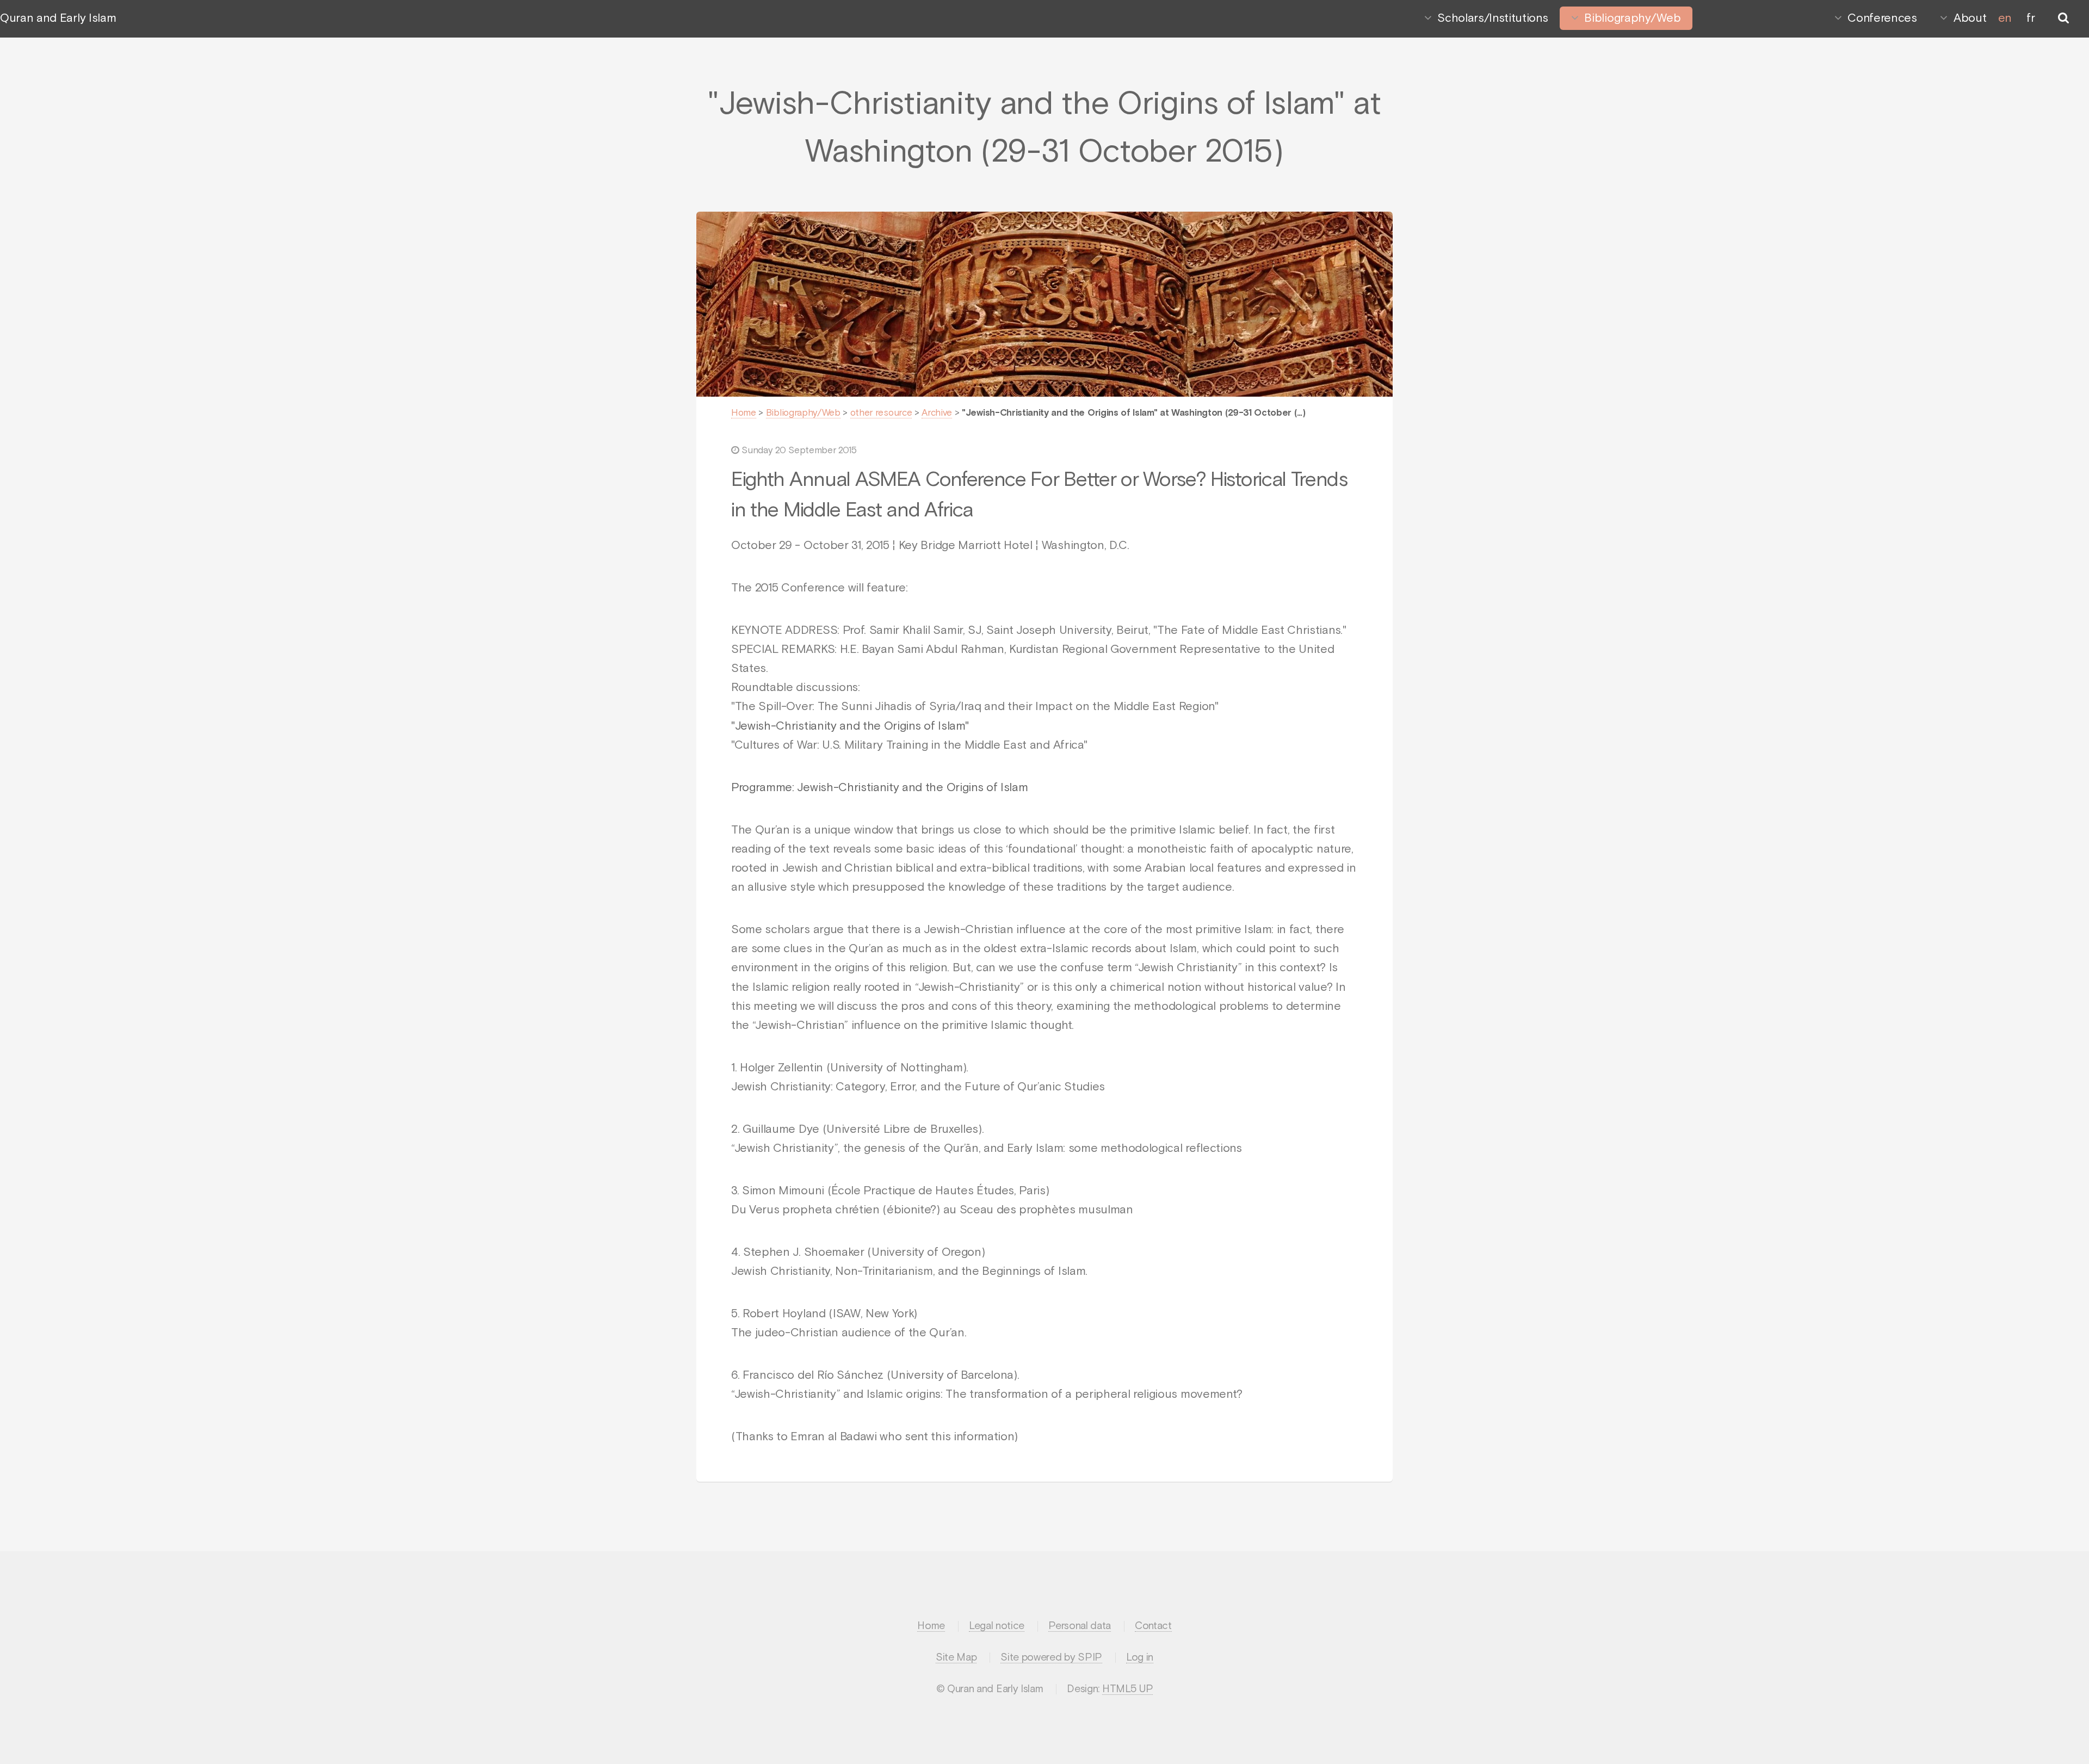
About (1970, 18)
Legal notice (997, 1626)
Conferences (1882, 18)
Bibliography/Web (1632, 18)
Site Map (956, 1658)
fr (2031, 18)
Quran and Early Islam (58, 18)
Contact (1153, 1626)
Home (744, 413)
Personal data (1080, 1626)
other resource (881, 413)
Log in (1140, 1658)
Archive (937, 413)
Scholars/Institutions (1492, 18)
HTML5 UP (1127, 1689)
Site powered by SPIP (1051, 1658)
